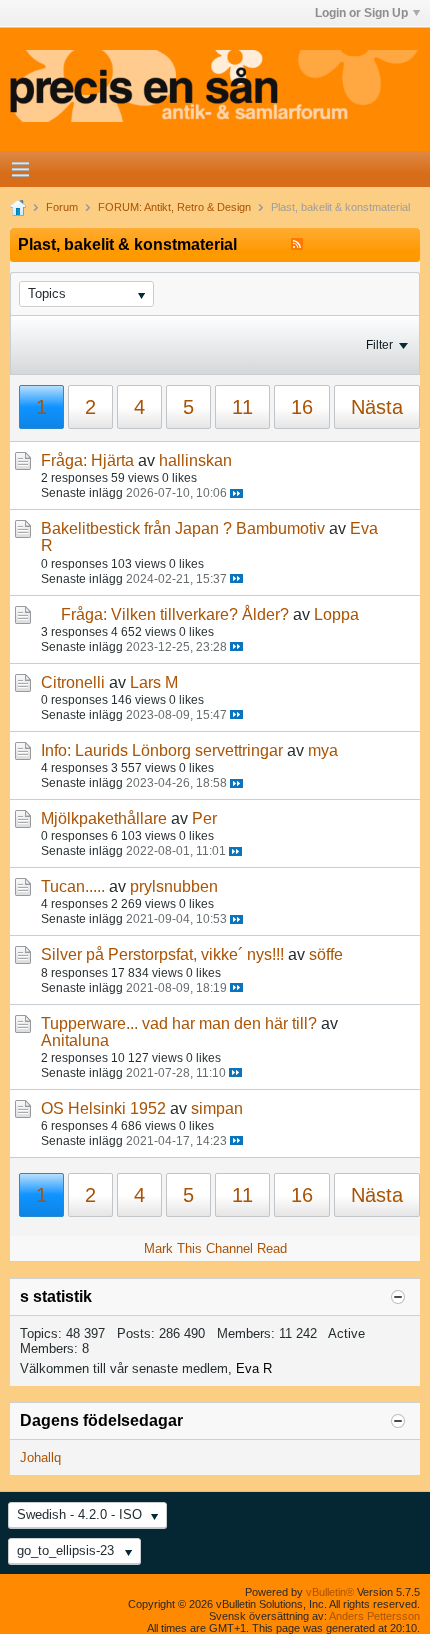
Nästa (377, 407)
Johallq (40, 1457)
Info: (56, 750)
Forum (62, 207)
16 (302, 407)
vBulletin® (330, 1592)
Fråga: (64, 460)
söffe (326, 954)
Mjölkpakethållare (104, 818)
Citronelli (73, 682)
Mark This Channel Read (215, 1248)
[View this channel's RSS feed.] (297, 244)
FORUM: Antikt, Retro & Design (174, 207)
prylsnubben (174, 886)
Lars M (154, 682)
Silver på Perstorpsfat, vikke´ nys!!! (162, 954)
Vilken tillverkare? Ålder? (200, 614)
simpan (217, 1108)
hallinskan (195, 460)
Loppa (336, 614)
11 (242, 407)
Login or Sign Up (361, 13)
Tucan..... (73, 886)
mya (323, 750)
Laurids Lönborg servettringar (179, 750)
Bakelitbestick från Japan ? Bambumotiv (183, 528)
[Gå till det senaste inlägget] (236, 493)
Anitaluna (75, 1040)
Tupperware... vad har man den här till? (179, 1023)
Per (204, 818)
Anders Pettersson (374, 1616)
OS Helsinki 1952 (103, 1108)
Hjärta (112, 460)
